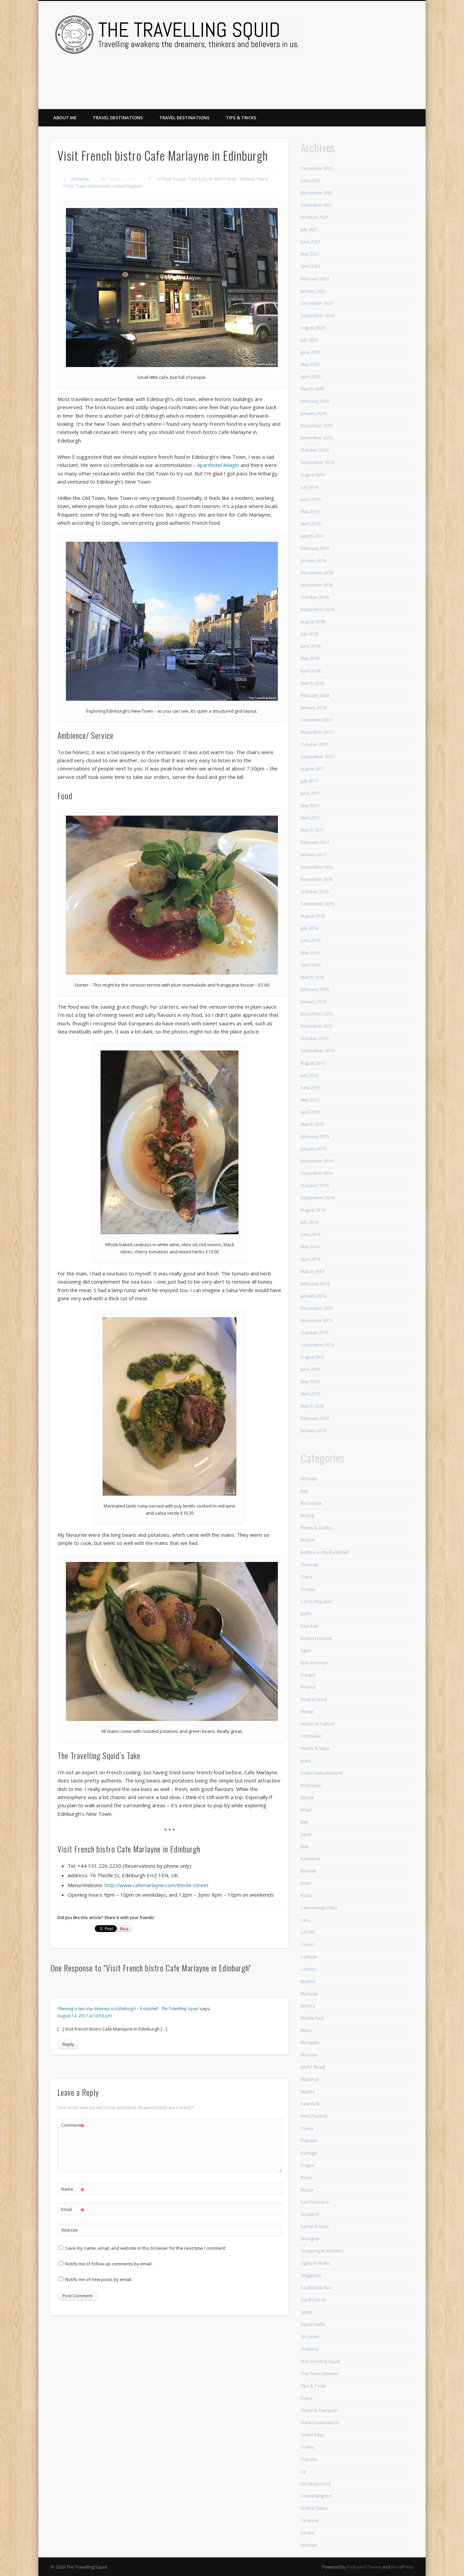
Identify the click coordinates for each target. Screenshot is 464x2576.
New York (310, 2104)
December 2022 (317, 168)
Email (73, 2210)
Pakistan (309, 2140)
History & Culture (318, 1724)
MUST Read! (226, 179)
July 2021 (309, 229)
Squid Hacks (313, 2324)
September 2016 (317, 904)
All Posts (164, 179)
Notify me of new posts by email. (99, 2279)
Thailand (309, 2349)
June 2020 (310, 352)
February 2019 (315, 548)
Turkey (307, 2447)
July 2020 (309, 340)
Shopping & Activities (322, 2251)
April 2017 (310, 818)
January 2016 (313, 1002)
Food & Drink (200, 179)
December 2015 (317, 1014)
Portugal (309, 2153)
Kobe (306, 1883)
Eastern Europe (316, 1638)
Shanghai (310, 2239)
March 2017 (312, 830)
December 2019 (317, 425)
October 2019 (315, 450)
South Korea (313, 2300)
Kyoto (306, 1895)
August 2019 (313, 475)
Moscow (309, 2055)
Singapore (311, 2275)
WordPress (402, 2567)
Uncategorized (316, 2484)
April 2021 (310, 266)
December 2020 (317, 303)
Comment (73, 2126)
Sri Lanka (310, 2336)
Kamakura (310, 1859)
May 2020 (310, 364)
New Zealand (314, 2116)
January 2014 (313, 1296)
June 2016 (310, 940)
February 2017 (315, 842)
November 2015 (317, 1026)
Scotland (247, 179)
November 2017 (317, 732)
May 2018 (310, 658)
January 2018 (313, 708)
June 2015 (310, 1087)
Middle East (312, 2018)
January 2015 (313, 1149)
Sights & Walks (315, 2263)
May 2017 (310, 805)
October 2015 (315, 1038)
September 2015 (317, 1050)
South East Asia (316, 2287)
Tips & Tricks (241, 118)
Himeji (307, 1711)
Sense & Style (315, 2226)
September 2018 (317, 609)
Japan (306, 1834)
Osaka (307, 2128)
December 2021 (317, 193)
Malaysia (309, 1994)
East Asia (309, 1626)
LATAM (308, 1932)
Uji (303, 2471)
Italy (305, 1822)
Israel (306, 1810)
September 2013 (317, 1345)
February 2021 (315, 279)
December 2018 (317, 573)
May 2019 (310, 511)
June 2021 (310, 242)
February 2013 (315, 1418)
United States (314, 2508)
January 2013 (313, 1430)
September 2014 (317, 1198)
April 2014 (310, 1259)
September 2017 (317, 756)
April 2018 (310, 671)
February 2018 (315, 695)
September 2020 (317, 315)
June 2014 (310, 1234)
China (306, 1577)
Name (73, 2190)
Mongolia (310, 2042)
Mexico (308, 2006)
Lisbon (307, 1944)
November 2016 (317, 879)
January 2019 (313, 560)
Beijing (307, 1515)
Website (70, 2230)
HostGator (311, 1736)
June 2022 (310, 180)
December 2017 (317, 720)
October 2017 (315, 744)
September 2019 (317, 462)
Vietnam (309, 2545)
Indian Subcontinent (321, 1773)
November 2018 (317, 585)
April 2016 (310, 965)
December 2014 (317, 1161)
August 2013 (313, 1357)
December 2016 (317, 867)
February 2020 (315, 401)
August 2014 (313, 1210)
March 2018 (312, 683)
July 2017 (309, 781)
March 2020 (312, 389)
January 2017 (313, 854)
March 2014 (312, 1271)
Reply (68, 2044)
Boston (308, 1540)
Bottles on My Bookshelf (325, 1552)
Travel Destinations (118, 118)
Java (305, 1846)
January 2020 (313, 413)
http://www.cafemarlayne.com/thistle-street (157, 1885)
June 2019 (310, 499)
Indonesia (311, 1785)
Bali (304, 1491)
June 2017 (310, 793)
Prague (308, 2165)
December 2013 (317, 1308)
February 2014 (315, 1284)
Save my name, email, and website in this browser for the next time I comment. (146, 2248)
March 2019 (312, 536)
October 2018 (315, 597)
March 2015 (312, 1124)
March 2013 (312, 1406)
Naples (308, 2091)
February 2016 (315, 989)
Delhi (306, 1614)
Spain (306, 2312)
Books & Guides (317, 1528)
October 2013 (315, 1333)
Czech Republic (317, 1601)
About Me (65, 118)
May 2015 (310, 1100)
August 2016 (313, 916)
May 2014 (310, 1247)
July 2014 (309, 1222)
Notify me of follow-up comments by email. (109, 2264)
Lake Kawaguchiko (319, 1908)
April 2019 (310, 524)
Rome (307, 2177)
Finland (308, 1687)
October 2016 (315, 891)
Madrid (308, 1981)
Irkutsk (307, 1797)
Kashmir (309, 1871)
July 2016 (309, 928)
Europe (180, 179)
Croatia (308, 1589)
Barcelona (311, 1503)
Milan (306, 2030)
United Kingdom (127, 186)
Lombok (309, 1957)
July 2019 (309, 487)
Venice (308, 2533)
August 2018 (313, 622)
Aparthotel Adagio (218, 465)
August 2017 (313, 769)
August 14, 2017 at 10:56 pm (85, 2016)
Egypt (306, 1650)
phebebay (80, 179)
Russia (307, 2190)
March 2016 (312, 977)
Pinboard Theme (364, 2567)
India (306, 1761)
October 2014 (315, 1185)
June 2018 (310, 646)
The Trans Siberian (320, 2373)
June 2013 (310, 1369)
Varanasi (309, 2520)
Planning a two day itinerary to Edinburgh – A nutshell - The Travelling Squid (128, 2008)
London (309, 1969)
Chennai (309, 1565)
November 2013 (317, 1320)
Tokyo (307, 2398)
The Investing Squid (320, 2361)
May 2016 (310, 953)
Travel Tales (313, 2435)
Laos (305, 1920)
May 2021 (310, 254)
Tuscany (309, 2459)
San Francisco (315, 2202)
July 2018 (309, 634)
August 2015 (313, 1063)
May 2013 (310, 1381)
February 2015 (315, 1136)
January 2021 (313, 291)
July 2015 (309, 1075)
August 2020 (313, 328)
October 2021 (315, 217)
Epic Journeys (314, 1663)
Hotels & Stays (315, 1748)
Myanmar (310, 2079)
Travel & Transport (319, 2410)
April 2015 (310, 1112)
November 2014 (317, 1173)
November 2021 (317, 205)
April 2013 (310, 1394)
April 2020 (310, 377)
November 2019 (317, 438)
